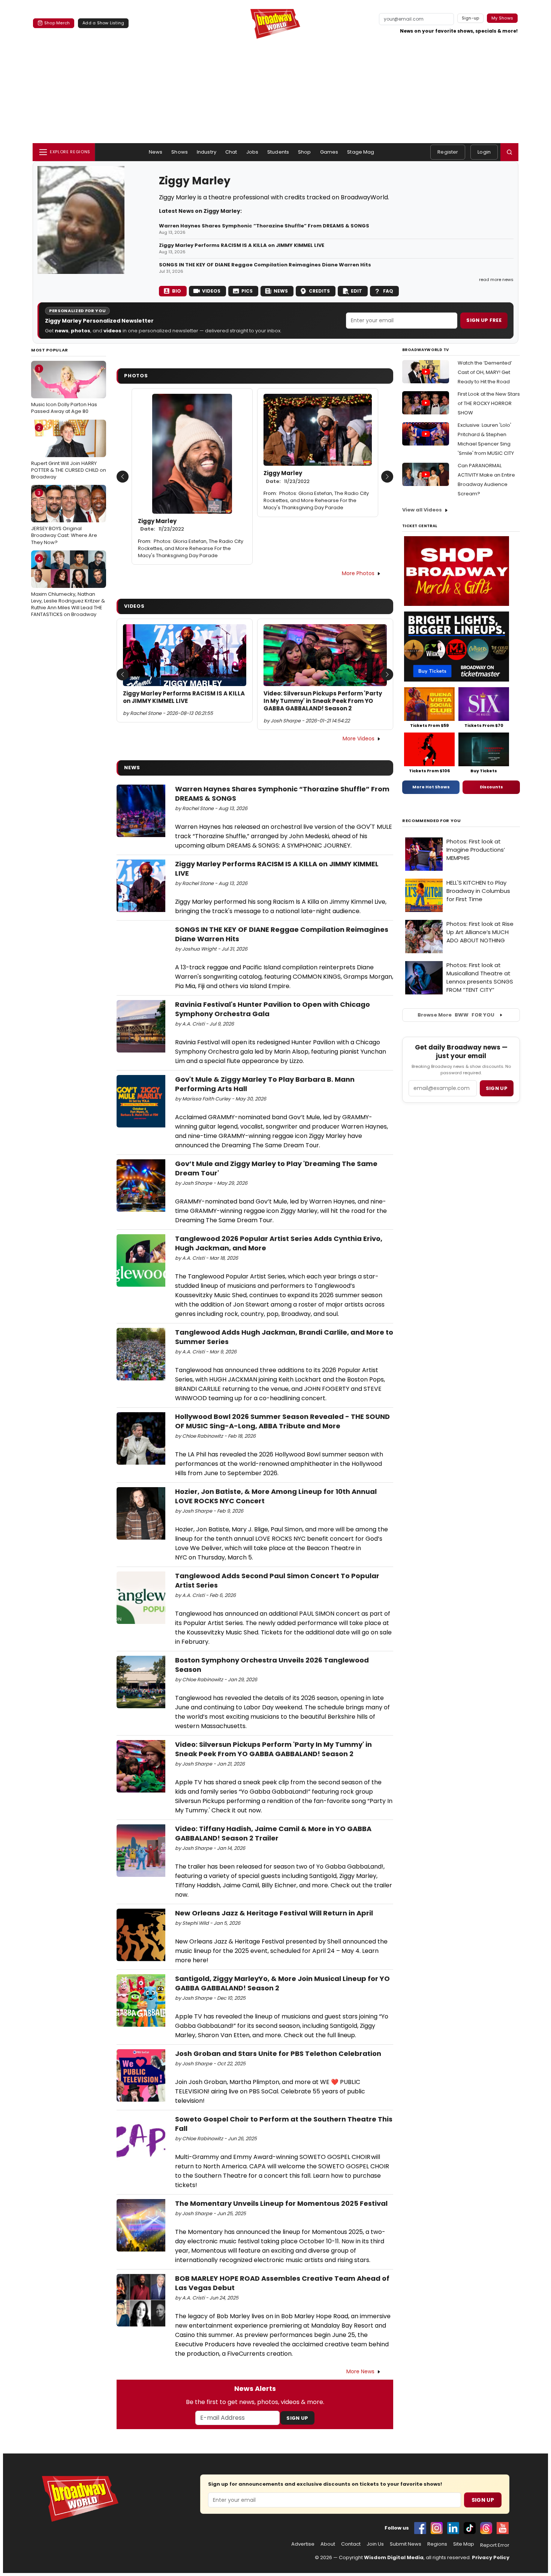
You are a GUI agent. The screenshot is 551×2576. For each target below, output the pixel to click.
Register (448, 152)
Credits (319, 291)
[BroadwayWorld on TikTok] (470, 2528)
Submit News (406, 2544)
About (328, 2544)
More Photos (358, 573)
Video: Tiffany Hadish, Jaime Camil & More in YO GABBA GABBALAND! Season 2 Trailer (273, 1833)
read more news (496, 280)
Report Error (495, 2545)
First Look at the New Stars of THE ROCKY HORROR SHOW (489, 403)
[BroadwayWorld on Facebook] (420, 2528)
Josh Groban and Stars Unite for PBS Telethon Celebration (278, 2053)
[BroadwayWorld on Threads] (486, 2528)
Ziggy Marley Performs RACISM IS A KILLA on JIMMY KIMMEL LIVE (242, 245)
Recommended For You (432, 821)
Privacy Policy (491, 2557)
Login (484, 152)
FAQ (388, 291)
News (156, 152)
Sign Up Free (484, 320)
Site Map (464, 2544)
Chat (231, 152)
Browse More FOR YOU (456, 1015)
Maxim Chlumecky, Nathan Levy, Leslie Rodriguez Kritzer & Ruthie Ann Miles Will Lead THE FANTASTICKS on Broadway (68, 587)
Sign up (497, 1088)
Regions (437, 2544)
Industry (207, 152)
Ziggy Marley (161, 525)
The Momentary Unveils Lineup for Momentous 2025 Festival (281, 2203)
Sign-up (471, 18)
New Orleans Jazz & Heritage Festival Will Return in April (274, 1913)
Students (278, 152)
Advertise (303, 2544)
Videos (211, 291)
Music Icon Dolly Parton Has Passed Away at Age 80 (64, 390)
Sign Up (297, 2418)
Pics (247, 291)
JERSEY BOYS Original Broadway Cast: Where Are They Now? (64, 517)
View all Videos (422, 510)
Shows (180, 152)
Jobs (252, 152)
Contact (351, 2544)
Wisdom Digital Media (394, 2557)
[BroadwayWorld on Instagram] (437, 2528)
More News (360, 2371)
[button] (509, 152)
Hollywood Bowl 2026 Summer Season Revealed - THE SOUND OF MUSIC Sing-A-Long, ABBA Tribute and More (282, 1421)
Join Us (375, 2544)
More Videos (359, 739)
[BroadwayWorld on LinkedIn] (453, 2528)
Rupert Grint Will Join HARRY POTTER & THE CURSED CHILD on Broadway (69, 452)
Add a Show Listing (103, 23)
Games (329, 152)
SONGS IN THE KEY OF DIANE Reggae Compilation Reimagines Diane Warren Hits (265, 265)
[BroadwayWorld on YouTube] (503, 2528)
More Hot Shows (431, 787)
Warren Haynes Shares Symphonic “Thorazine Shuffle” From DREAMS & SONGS (264, 226)
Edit (356, 291)
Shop (305, 152)
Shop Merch (57, 23)
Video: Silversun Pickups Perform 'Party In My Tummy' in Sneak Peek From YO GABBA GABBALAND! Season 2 (323, 701)
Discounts (491, 787)
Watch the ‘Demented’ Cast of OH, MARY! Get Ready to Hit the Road (485, 372)
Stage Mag (361, 152)
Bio (177, 291)
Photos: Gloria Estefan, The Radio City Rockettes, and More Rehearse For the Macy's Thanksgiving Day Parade (191, 548)
